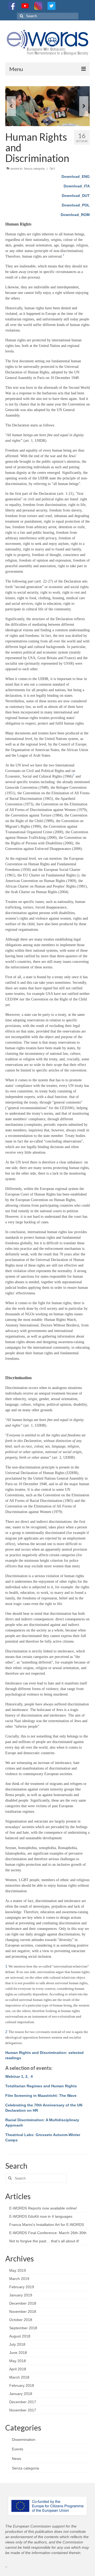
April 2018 (18, 2369)
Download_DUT (76, 196)
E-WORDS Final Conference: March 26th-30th (48, 2233)
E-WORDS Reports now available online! (43, 2208)
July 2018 (17, 2344)
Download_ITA (77, 186)
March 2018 (19, 2377)
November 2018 (23, 2312)
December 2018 (23, 2303)
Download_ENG (76, 177)
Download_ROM (75, 215)
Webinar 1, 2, (17, 2076)
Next (84, 106)
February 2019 (22, 2287)
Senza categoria (34, 169)
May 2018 (18, 2361)
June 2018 (18, 2353)
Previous (11, 106)
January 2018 (21, 2394)
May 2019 (18, 2270)
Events (18, 2449)
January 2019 (21, 2295)
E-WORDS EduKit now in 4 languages (41, 2216)
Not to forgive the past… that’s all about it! (44, 2241)
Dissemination (24, 2440)
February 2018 (22, 2385)
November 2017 (23, 2410)
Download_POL (76, 205)
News (16, 2459)
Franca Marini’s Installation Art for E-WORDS (47, 2225)
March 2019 (19, 2279)
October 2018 (21, 2320)
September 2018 (23, 2328)
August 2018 (20, 2336)
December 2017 (23, 2402)
